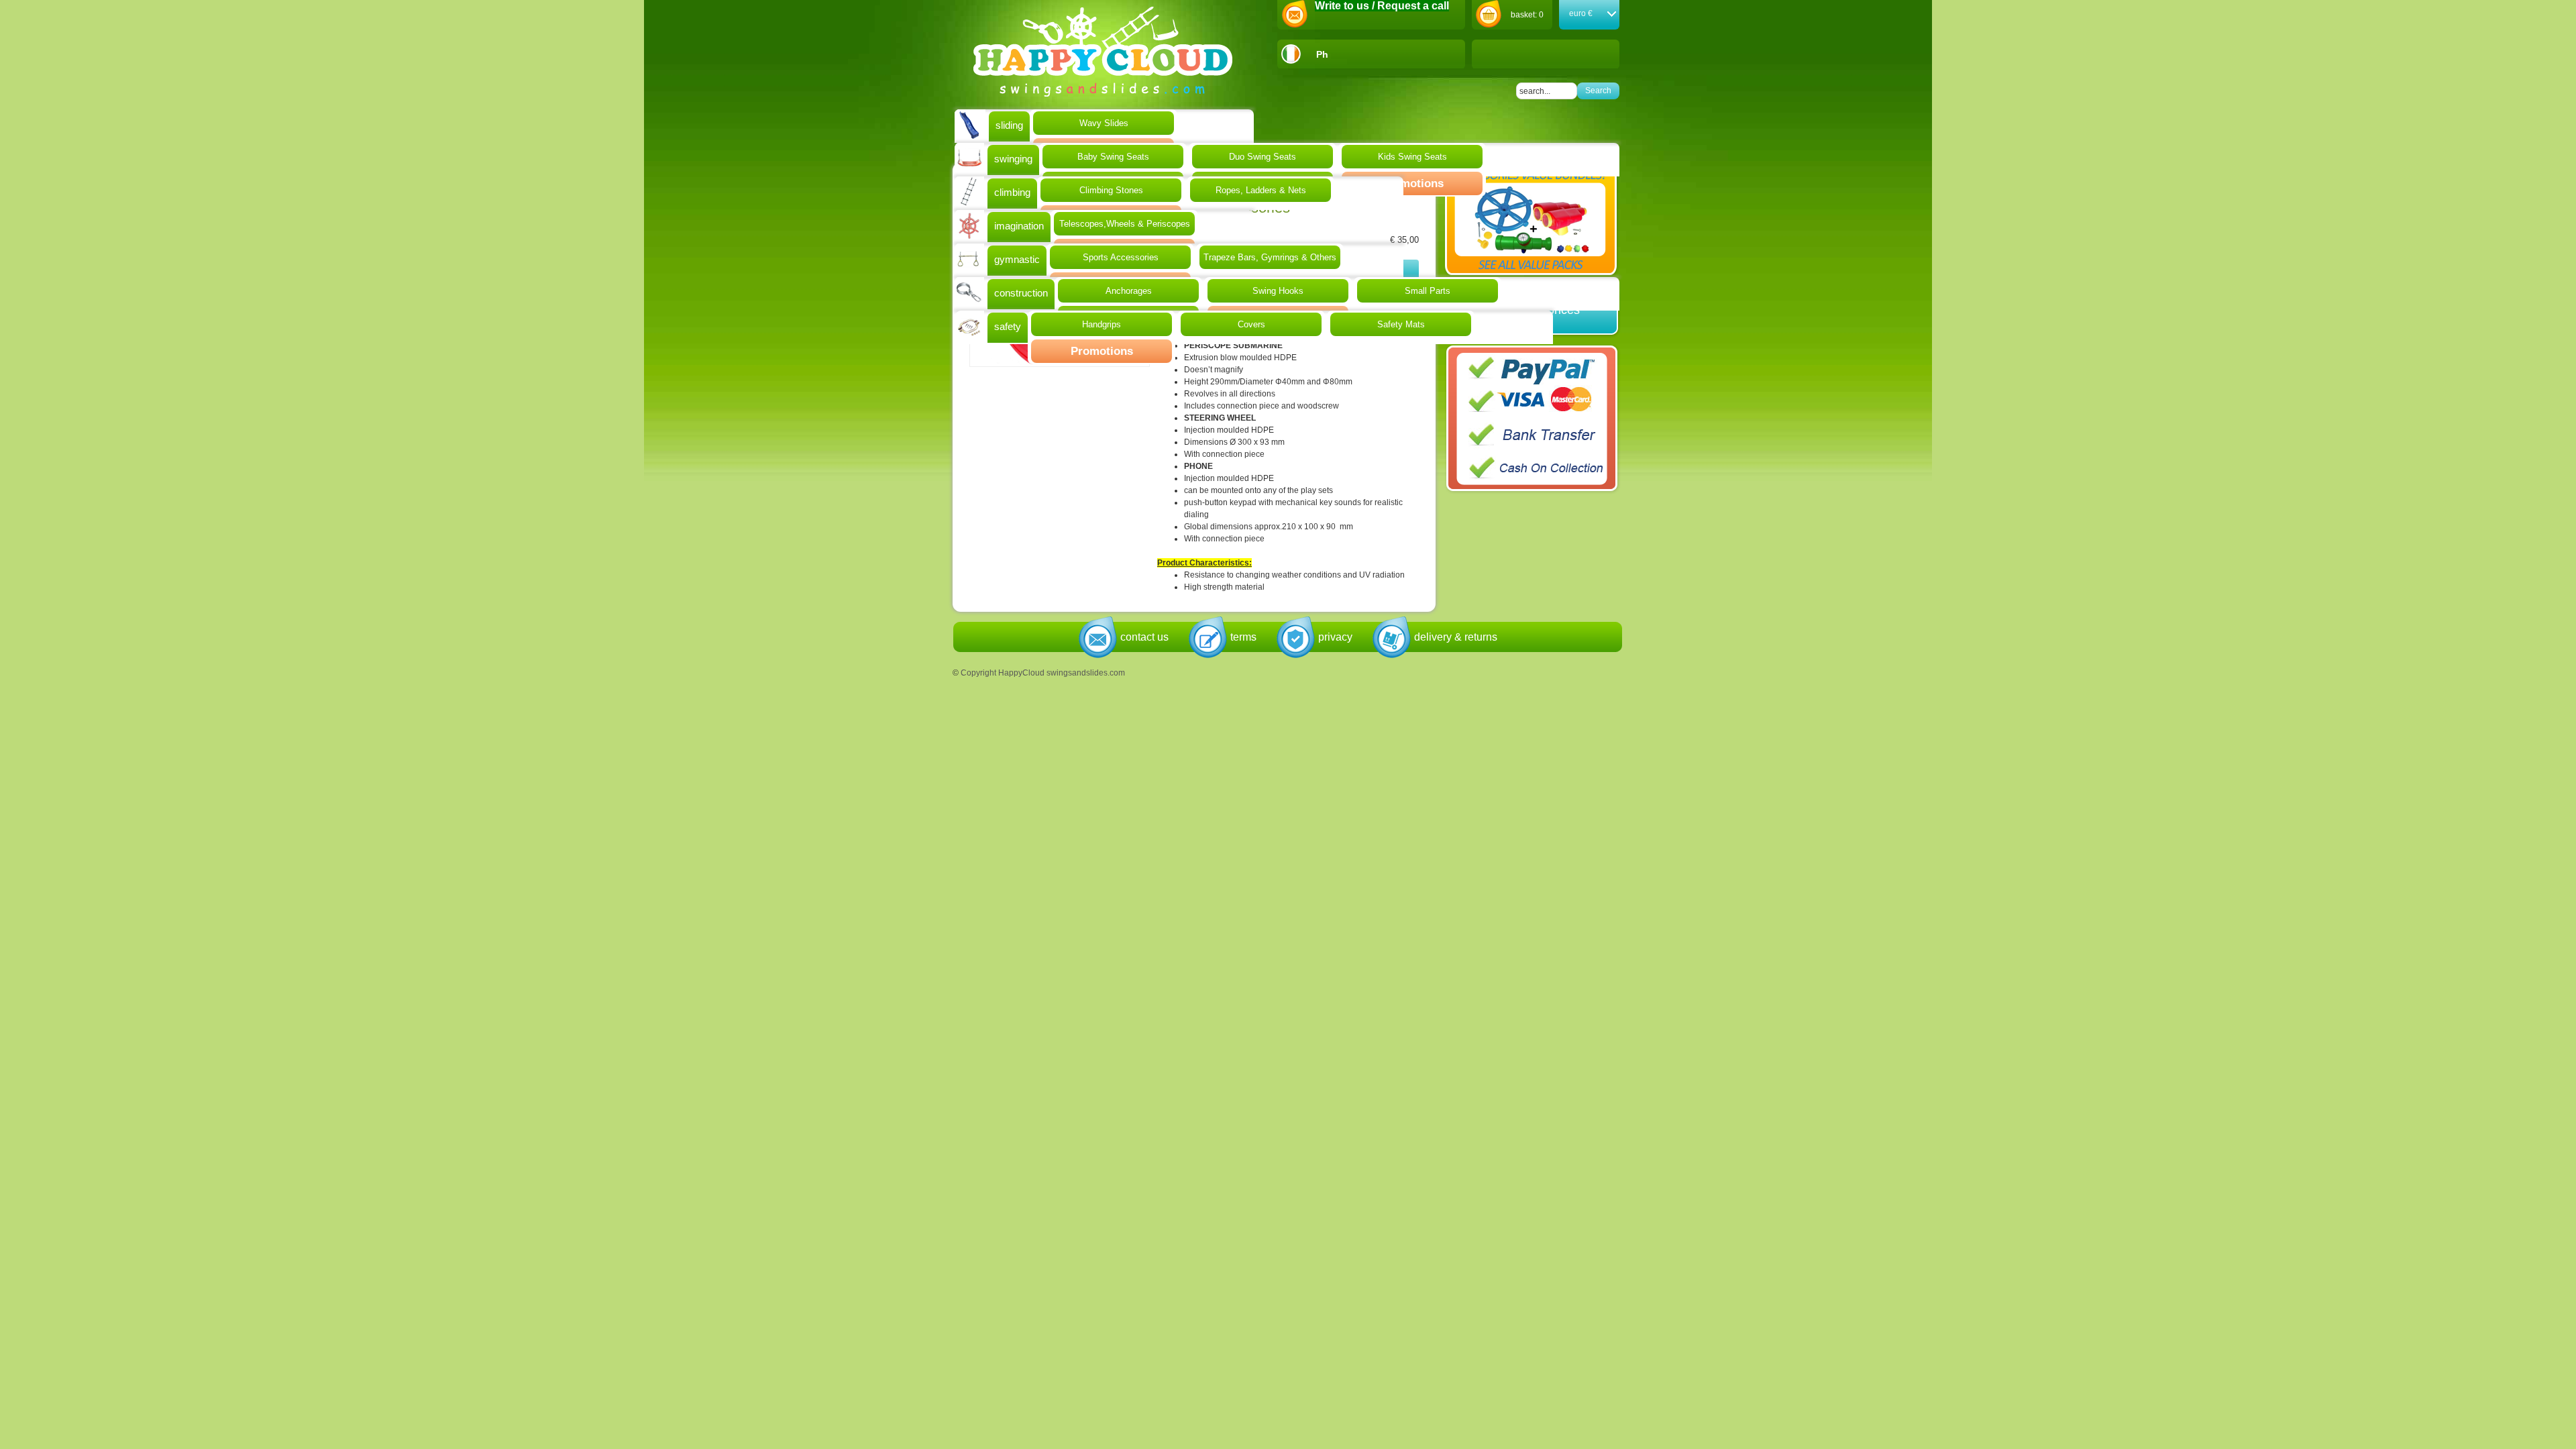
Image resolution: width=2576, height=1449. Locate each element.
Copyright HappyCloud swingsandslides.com (1043, 673)
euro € (1581, 13)
